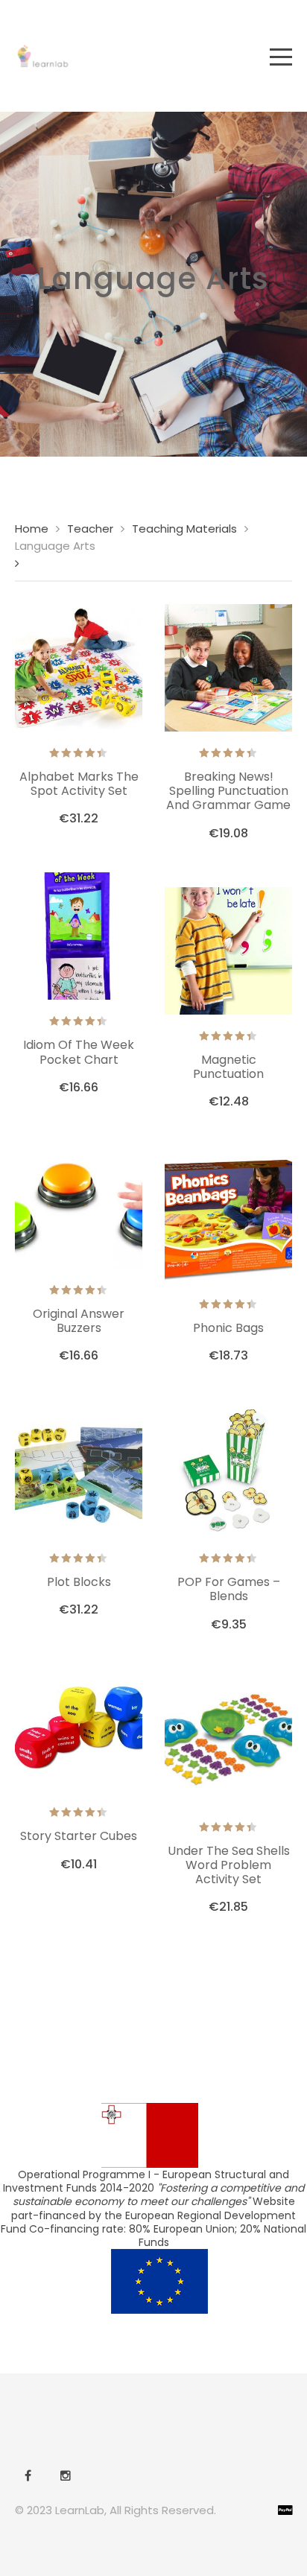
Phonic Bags (228, 1328)
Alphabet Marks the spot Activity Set (79, 784)
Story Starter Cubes (79, 1836)
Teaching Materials (184, 529)
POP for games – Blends (229, 1589)
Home (32, 529)
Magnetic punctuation (228, 1067)
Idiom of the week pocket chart (79, 1052)
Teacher (90, 529)
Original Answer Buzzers (79, 1321)
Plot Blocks (79, 1582)
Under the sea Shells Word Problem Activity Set (229, 1865)
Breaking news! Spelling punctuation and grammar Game (228, 791)
